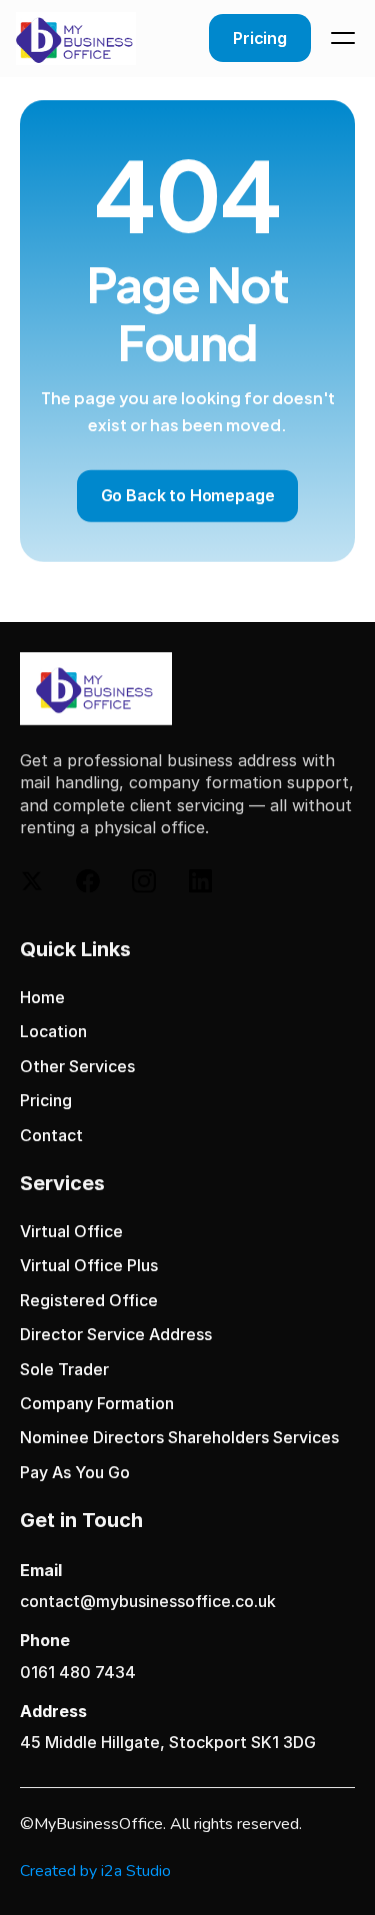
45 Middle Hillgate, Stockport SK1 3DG (168, 1742)
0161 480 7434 (78, 1672)
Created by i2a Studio (95, 1871)
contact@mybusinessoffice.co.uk (148, 1602)
